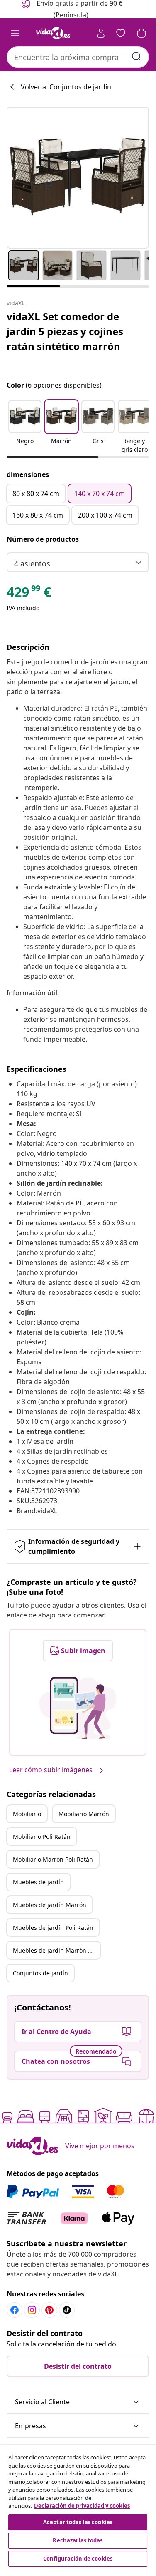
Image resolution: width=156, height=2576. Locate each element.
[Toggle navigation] (15, 33)
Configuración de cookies (78, 2559)
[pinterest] (49, 2310)
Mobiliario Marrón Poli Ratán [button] (53, 1859)
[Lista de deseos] (121, 33)
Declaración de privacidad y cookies (82, 2506)
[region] (78, 2507)
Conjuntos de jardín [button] (40, 1973)
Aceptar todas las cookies (78, 2522)
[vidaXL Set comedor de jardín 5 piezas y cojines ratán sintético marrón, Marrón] (78, 178)
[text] (29, 594)
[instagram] (32, 2310)
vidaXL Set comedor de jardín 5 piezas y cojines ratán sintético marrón (65, 331)
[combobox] (78, 57)
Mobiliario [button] (27, 1814)
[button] (25, 427)
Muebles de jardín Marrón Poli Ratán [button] (56, 1950)
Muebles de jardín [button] (38, 1882)
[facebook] (15, 2310)
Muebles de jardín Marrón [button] (50, 1905)
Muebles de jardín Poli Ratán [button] (53, 1928)
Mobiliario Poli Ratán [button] (42, 1837)
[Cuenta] (101, 33)
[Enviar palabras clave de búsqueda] (136, 56)
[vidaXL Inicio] (53, 33)
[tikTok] (67, 2310)
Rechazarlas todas (78, 2540)
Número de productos (43, 539)
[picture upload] (78, 1708)
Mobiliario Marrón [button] (84, 1814)
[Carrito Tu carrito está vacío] (141, 33)
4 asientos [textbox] (32, 563)
